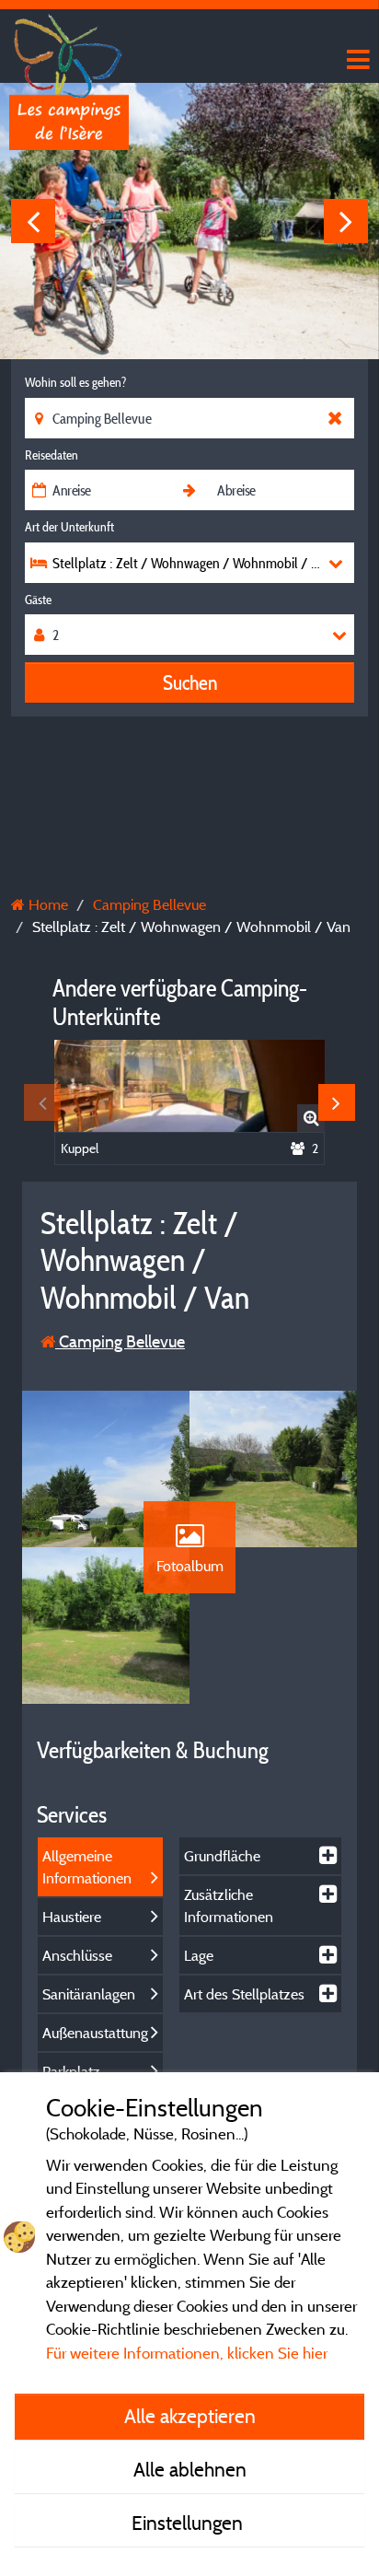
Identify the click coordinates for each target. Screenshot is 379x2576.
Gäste (38, 600)
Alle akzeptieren (190, 2416)
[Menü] (356, 60)
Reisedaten (52, 455)
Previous (33, 221)
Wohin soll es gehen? (75, 382)
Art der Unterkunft (69, 527)
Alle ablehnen (190, 2469)
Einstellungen (189, 2523)
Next (346, 221)
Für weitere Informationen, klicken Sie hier (187, 2353)
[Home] (69, 51)
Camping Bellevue (120, 1341)
